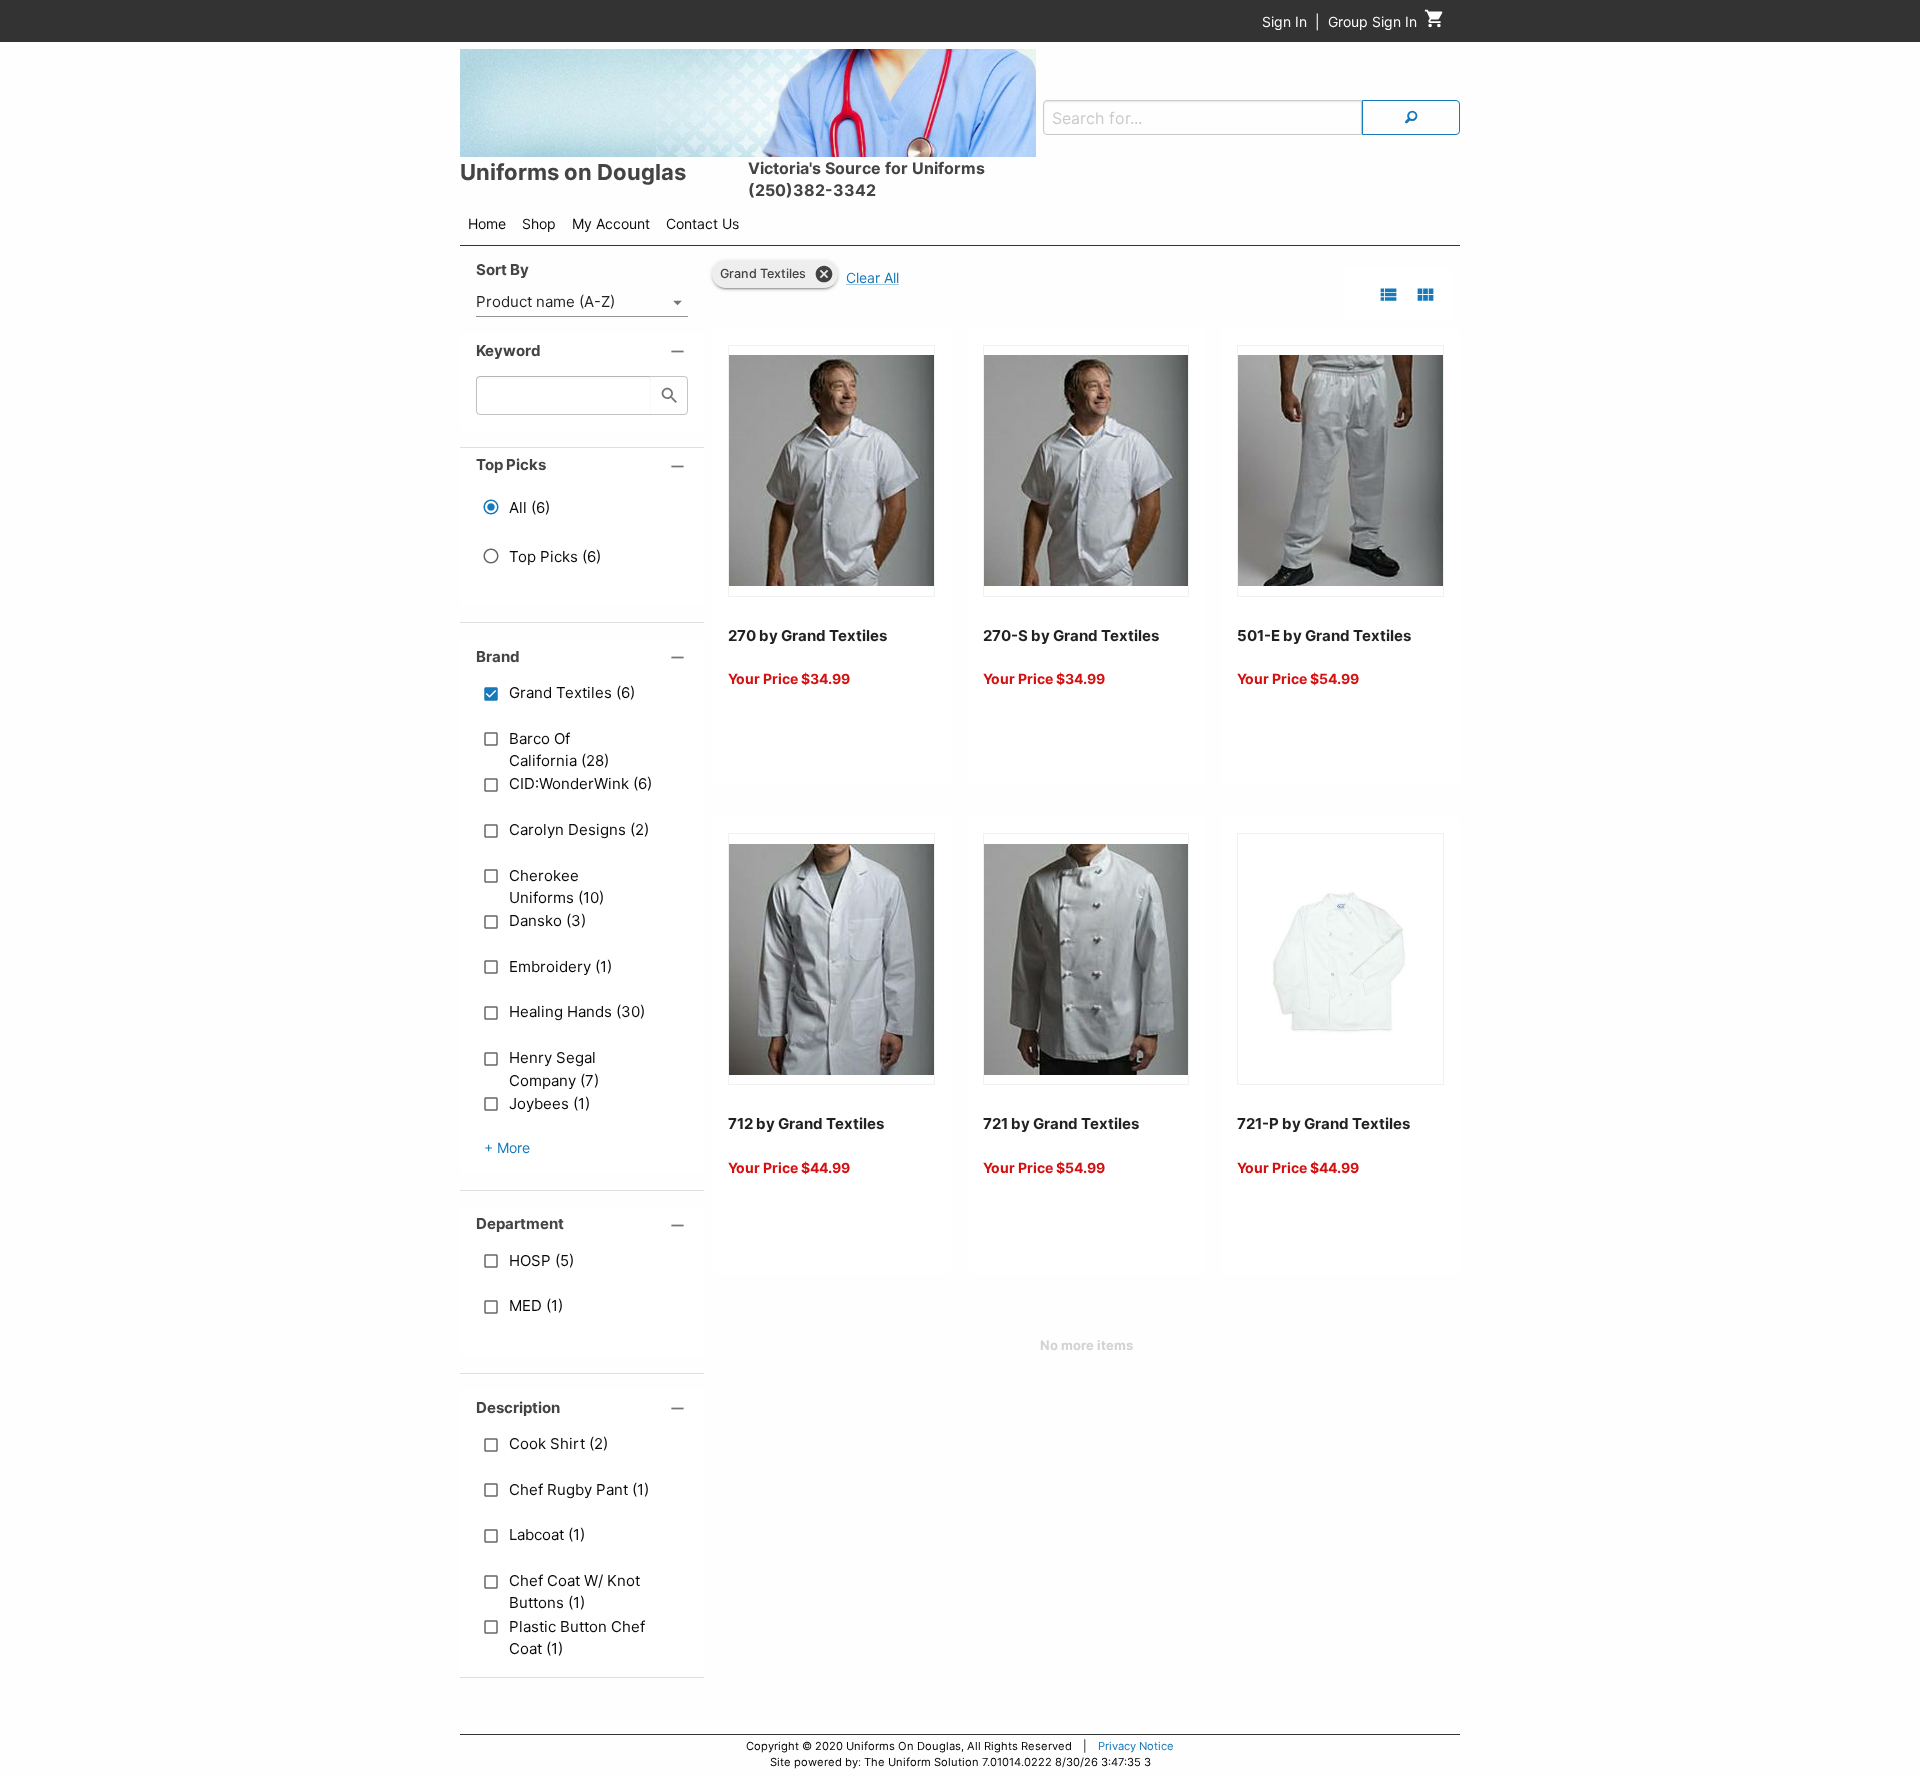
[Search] (1411, 117)
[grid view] (1425, 294)
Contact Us (702, 223)
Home (487, 223)
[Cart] (1434, 23)
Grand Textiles (763, 273)
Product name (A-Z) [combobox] (545, 301)
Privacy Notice (1136, 1746)
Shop (539, 223)
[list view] (1388, 294)
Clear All (872, 277)
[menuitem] (487, 227)
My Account (611, 223)
